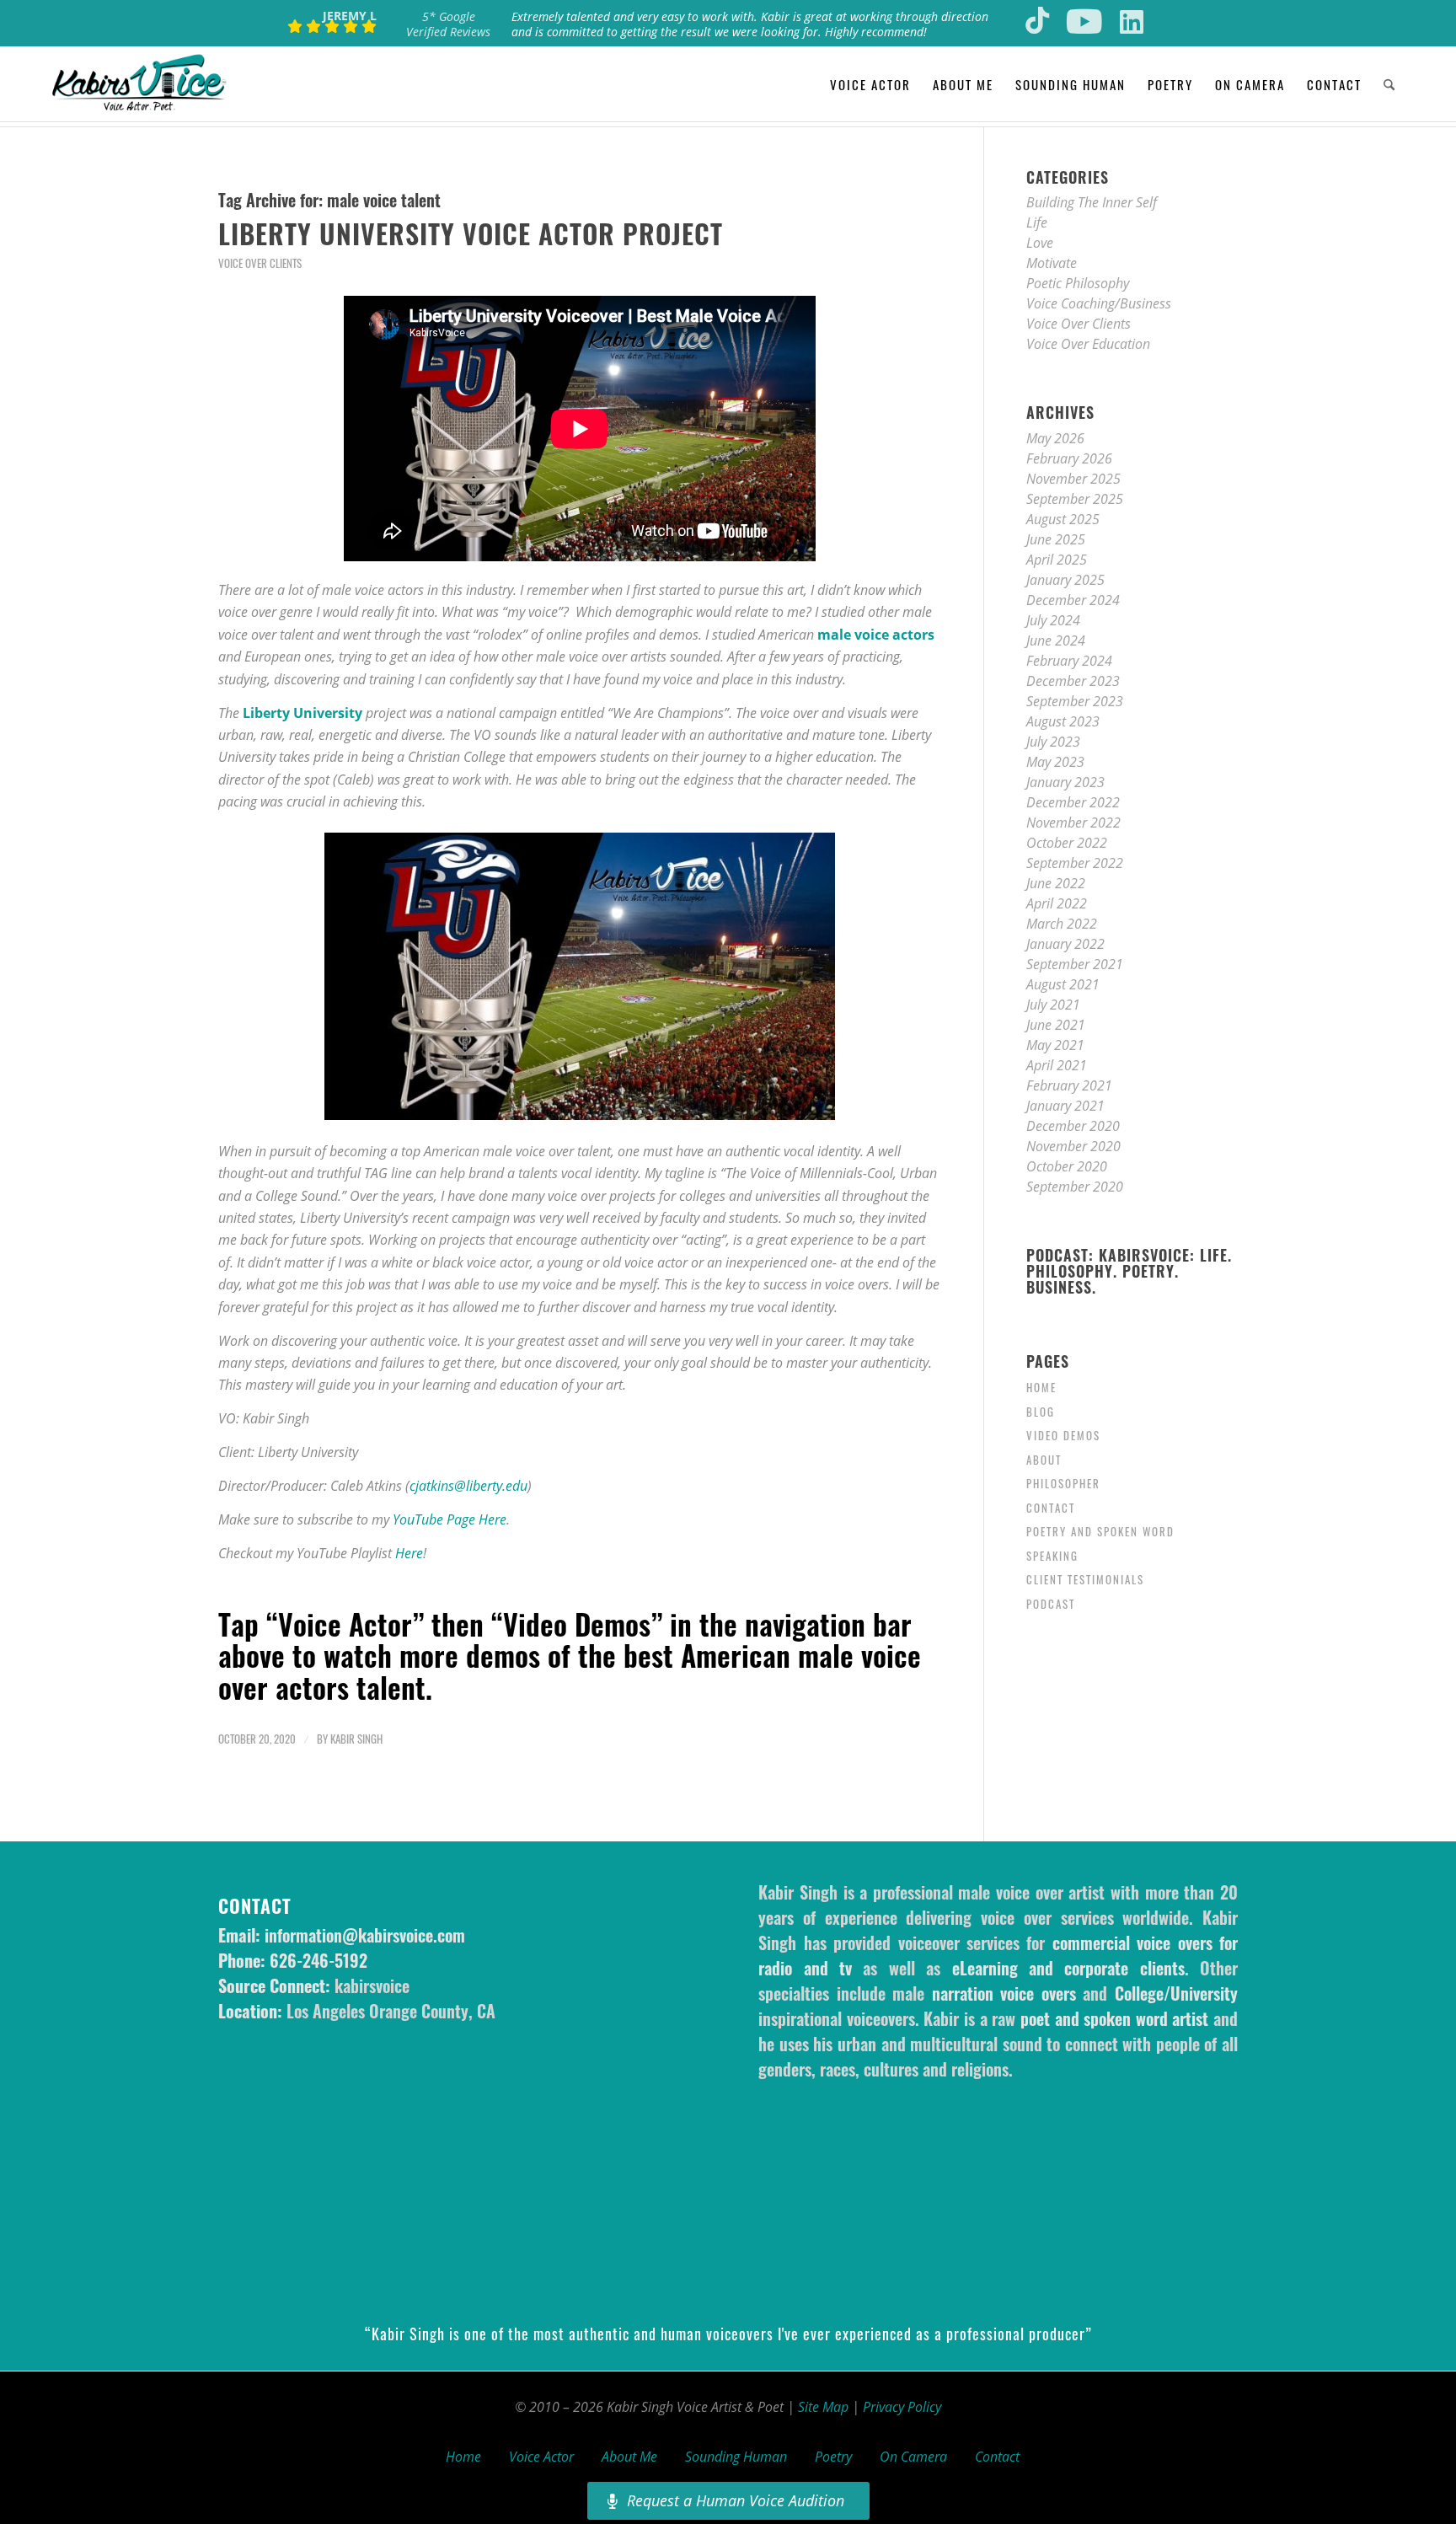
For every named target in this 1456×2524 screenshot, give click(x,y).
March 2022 (1062, 924)
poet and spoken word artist (1114, 2018)
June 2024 (1056, 640)
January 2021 (1065, 1106)
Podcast (1051, 1604)
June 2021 (1056, 1025)
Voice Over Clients (260, 263)
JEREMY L (350, 16)
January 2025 (1065, 580)
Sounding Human (736, 2457)
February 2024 (1069, 661)
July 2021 (1053, 1005)
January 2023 (1065, 782)
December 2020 (1073, 1126)
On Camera (913, 2457)
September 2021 (1075, 964)
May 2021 (1055, 1045)
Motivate (1052, 263)
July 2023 (1053, 742)
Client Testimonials (1085, 1579)
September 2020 (1075, 1187)
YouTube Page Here (450, 1519)
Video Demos (1063, 1435)
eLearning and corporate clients (1068, 1968)
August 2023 (1063, 721)
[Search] (1389, 84)
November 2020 (1073, 1146)
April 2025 (1057, 560)
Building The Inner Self (1092, 202)
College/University (1176, 1993)
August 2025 (1063, 519)
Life (1037, 222)
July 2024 (1053, 620)
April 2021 (1057, 1065)
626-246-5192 (318, 1960)
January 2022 (1065, 944)
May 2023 (1055, 762)
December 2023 (1073, 681)
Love (1040, 243)
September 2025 (1075, 499)
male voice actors (876, 635)
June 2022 (1056, 883)
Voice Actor (541, 2457)
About (1044, 1460)
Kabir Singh (356, 1739)
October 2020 (1067, 1166)
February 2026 (1069, 458)
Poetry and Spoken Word (1100, 1531)
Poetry (833, 2457)
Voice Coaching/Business (1099, 303)
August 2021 (1063, 984)
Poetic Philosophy (1078, 283)
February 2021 (1069, 1085)
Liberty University (302, 713)
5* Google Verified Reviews (448, 24)
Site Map (823, 2407)
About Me (629, 2457)
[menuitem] (870, 84)
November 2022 (1073, 823)
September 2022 (1075, 863)
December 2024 (1073, 600)
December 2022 (1073, 802)
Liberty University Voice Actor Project (471, 233)
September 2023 (1075, 701)
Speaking (1052, 1556)
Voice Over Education (1088, 344)
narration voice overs (1004, 1993)
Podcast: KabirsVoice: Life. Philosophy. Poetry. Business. (1129, 1272)
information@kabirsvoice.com (365, 1935)
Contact (1051, 1508)
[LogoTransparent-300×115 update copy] (139, 84)
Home (1041, 1387)
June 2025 (1056, 539)
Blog (1041, 1412)
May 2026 (1055, 438)
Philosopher (1063, 1483)
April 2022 (1057, 903)
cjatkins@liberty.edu (468, 1486)
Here (409, 1553)
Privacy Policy (902, 2407)
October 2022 (1067, 843)
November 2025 (1073, 479)
